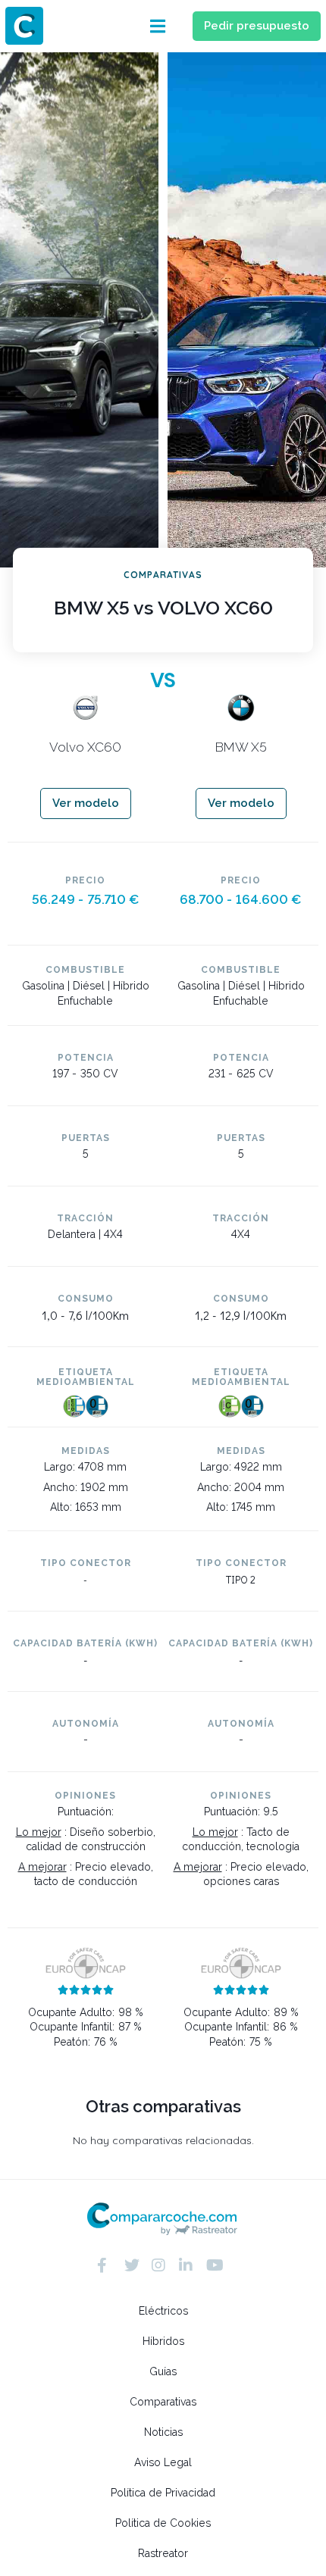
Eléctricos (163, 2311)
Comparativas (163, 2402)
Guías (163, 2371)
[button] (158, 26)
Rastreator (163, 2553)
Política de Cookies (163, 2523)
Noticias (163, 2432)
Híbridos (163, 2341)
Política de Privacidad (163, 2493)
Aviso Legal (163, 2462)
